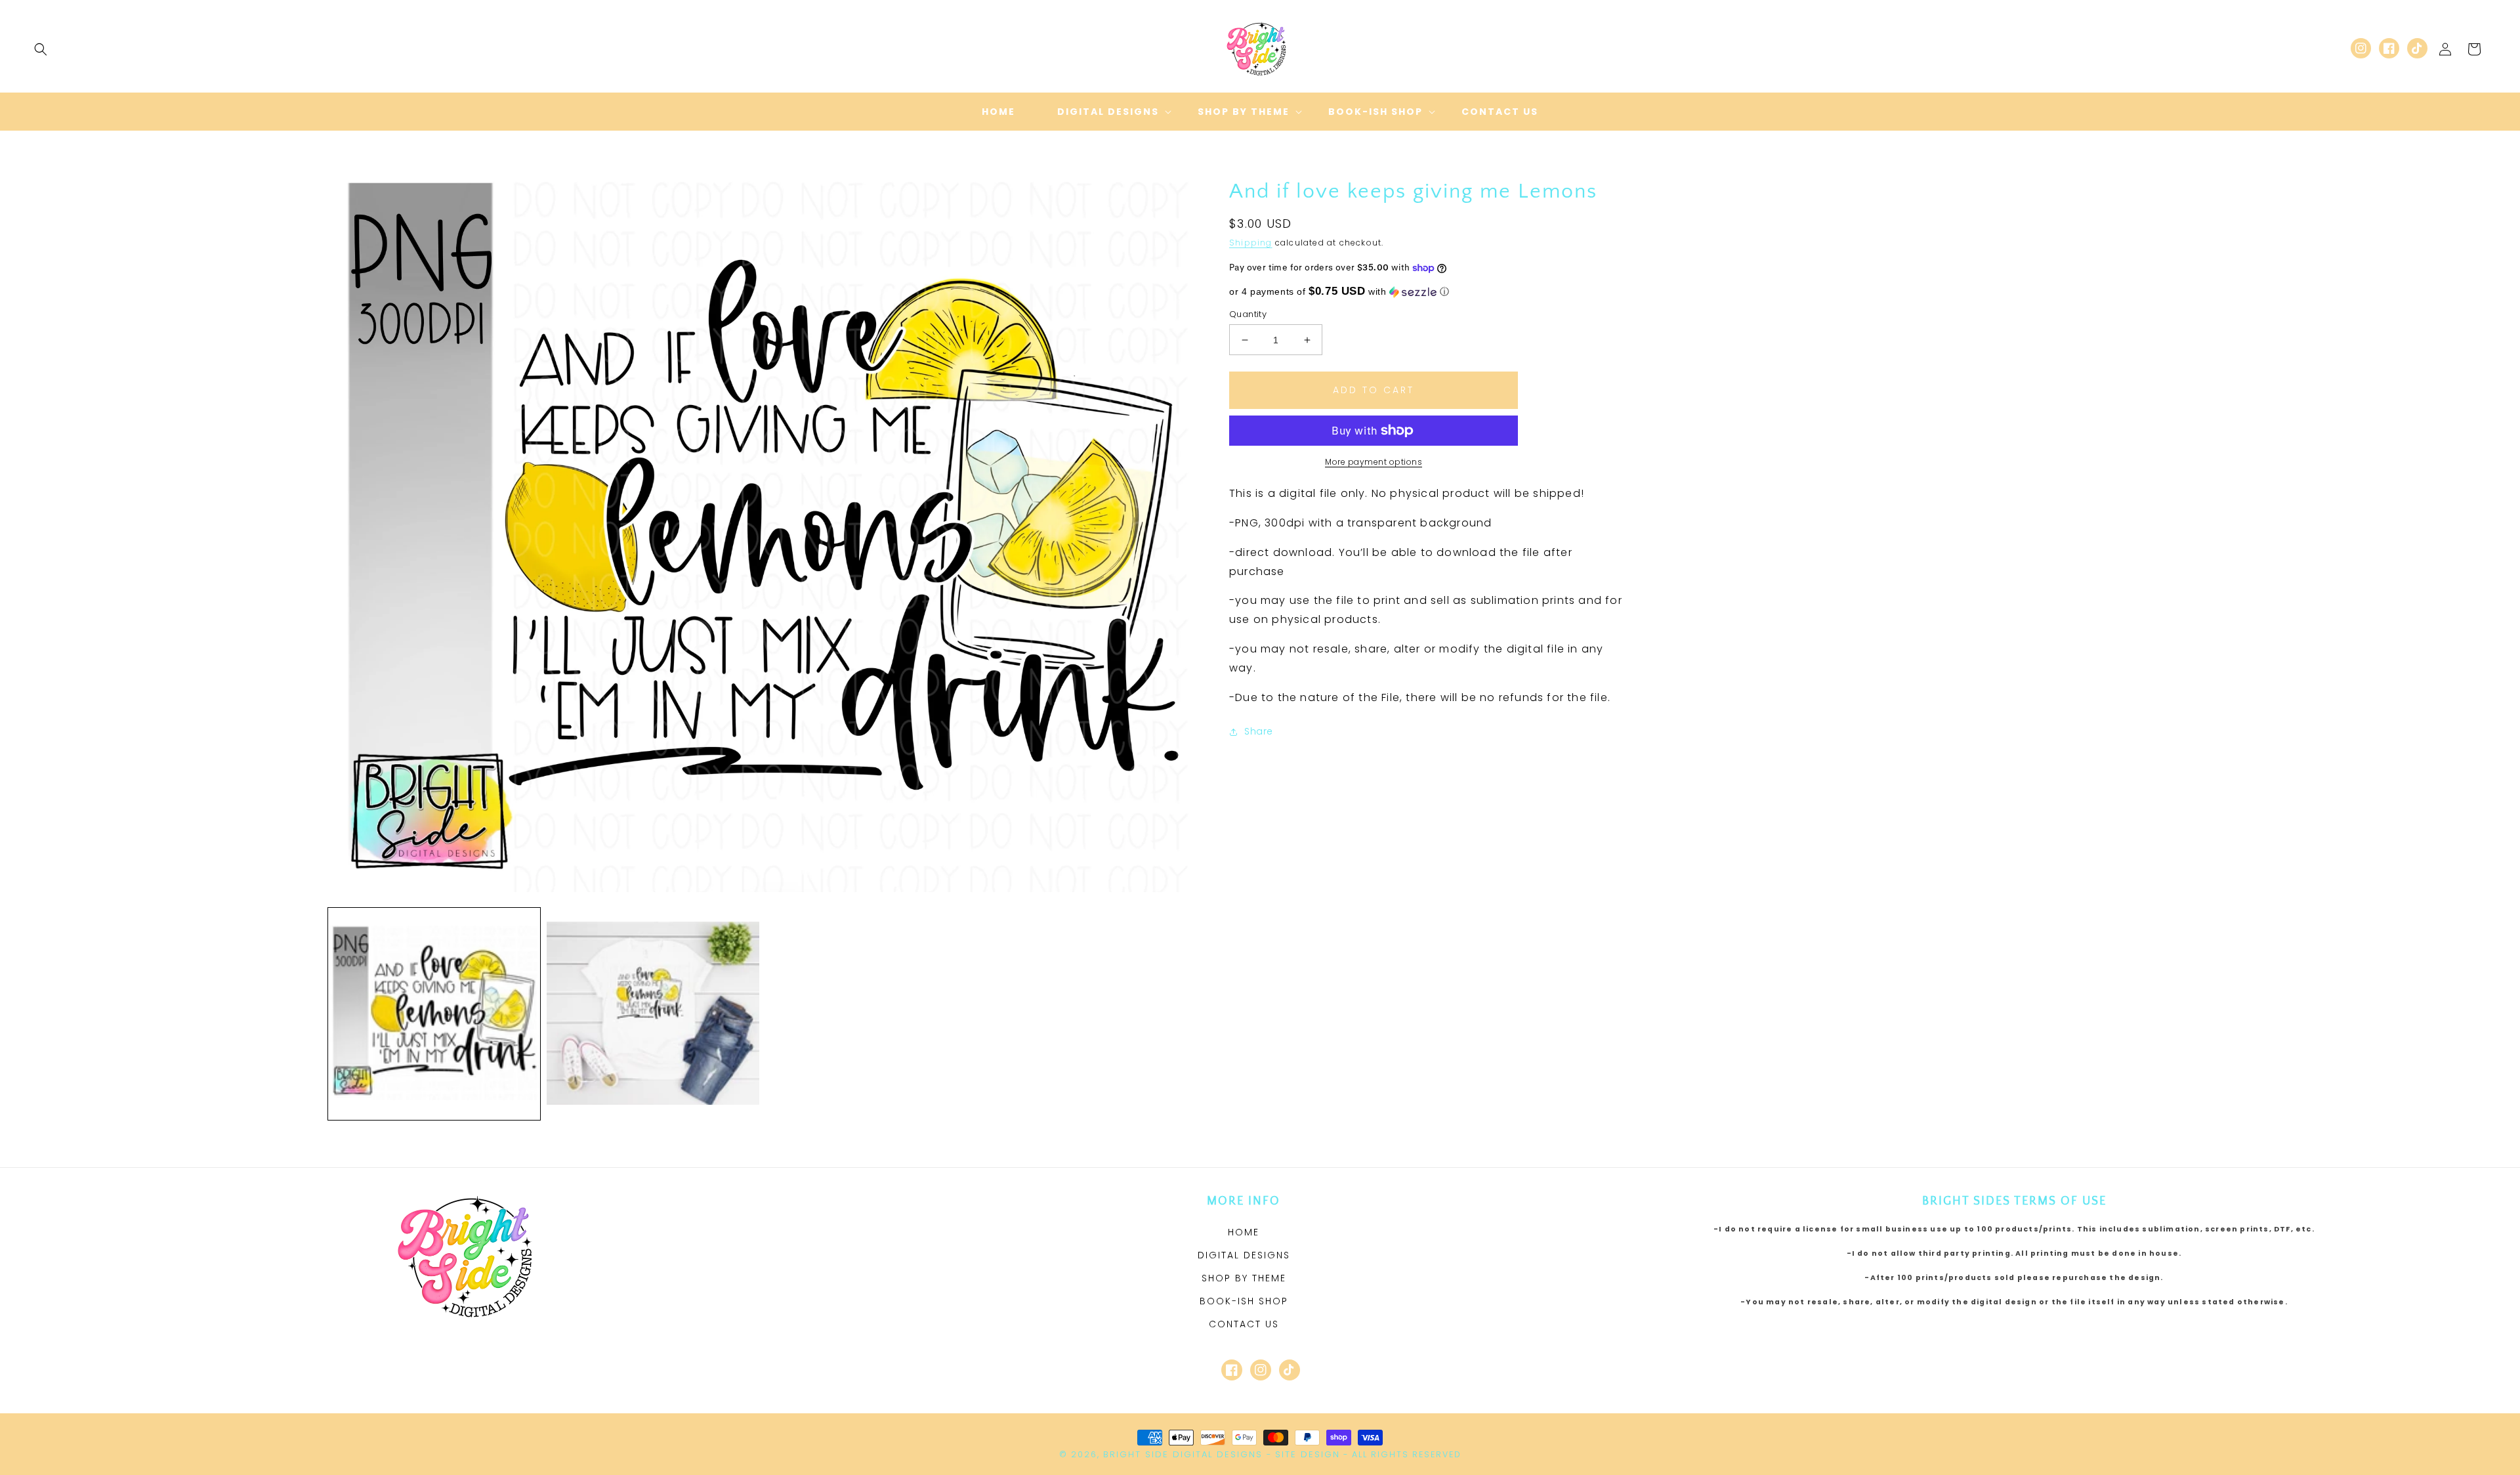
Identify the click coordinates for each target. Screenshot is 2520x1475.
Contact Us (1244, 1324)
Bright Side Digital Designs (1183, 1454)
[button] (41, 49)
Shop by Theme (1244, 1278)
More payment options (1374, 462)
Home (1244, 1232)
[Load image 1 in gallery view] (434, 1014)
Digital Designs (1244, 1255)
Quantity (1248, 314)
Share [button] (1259, 731)
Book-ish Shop (1244, 1301)
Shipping (1251, 243)
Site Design (1308, 1454)
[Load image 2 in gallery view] (653, 1014)
